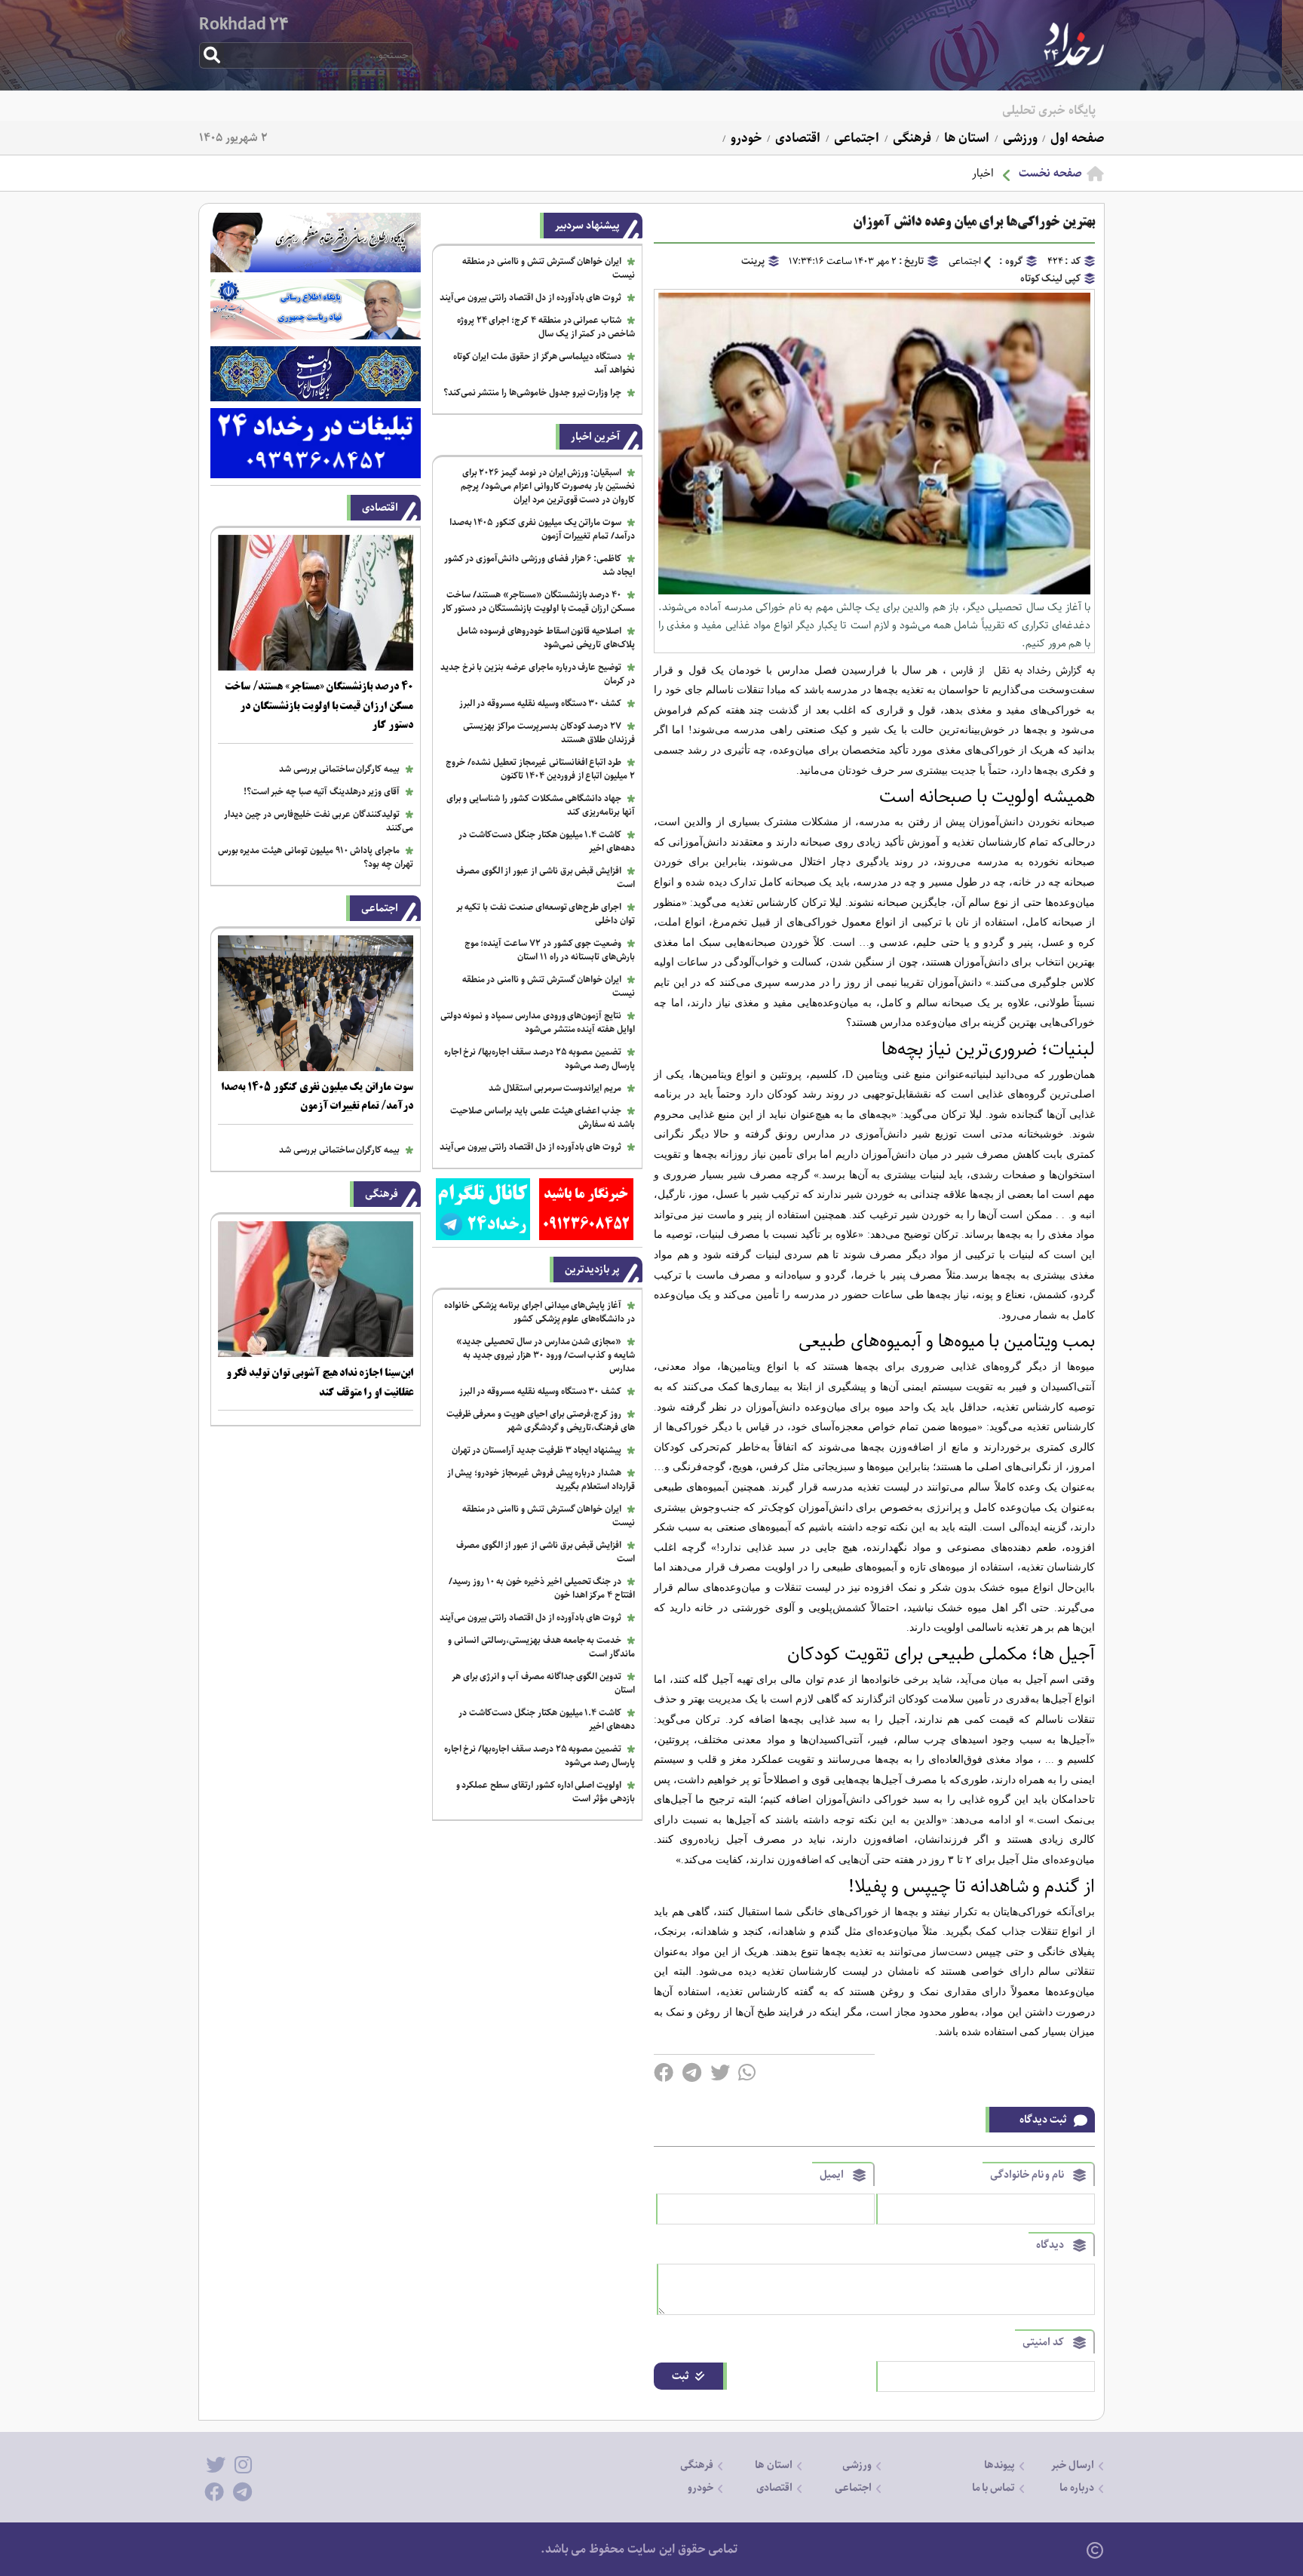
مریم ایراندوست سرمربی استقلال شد (555, 1088)
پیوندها (999, 2465)
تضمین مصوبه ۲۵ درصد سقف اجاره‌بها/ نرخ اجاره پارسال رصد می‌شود (540, 1059)
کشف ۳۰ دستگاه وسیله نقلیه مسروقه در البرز (541, 703)
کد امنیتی (1043, 2342)
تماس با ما (994, 2488)
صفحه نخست (1050, 173)
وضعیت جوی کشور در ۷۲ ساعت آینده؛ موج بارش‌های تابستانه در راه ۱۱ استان (550, 950)
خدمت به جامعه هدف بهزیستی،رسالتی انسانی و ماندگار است (541, 1647)
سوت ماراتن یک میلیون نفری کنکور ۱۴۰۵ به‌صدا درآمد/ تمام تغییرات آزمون (542, 529)
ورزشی (1019, 138)
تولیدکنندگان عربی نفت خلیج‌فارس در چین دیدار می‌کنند (319, 821)
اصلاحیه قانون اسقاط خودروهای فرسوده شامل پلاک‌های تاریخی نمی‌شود (546, 638)
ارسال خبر (1073, 2465)
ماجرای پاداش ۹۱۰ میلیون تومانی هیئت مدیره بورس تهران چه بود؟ (316, 857)
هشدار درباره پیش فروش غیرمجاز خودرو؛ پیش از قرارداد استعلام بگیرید (541, 1480)
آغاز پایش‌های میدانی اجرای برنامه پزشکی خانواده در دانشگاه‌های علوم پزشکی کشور (540, 1312)
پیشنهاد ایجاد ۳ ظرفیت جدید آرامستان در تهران (537, 1450)
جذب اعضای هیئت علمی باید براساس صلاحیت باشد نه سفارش (543, 1118)
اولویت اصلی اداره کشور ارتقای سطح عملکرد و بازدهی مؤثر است (546, 1792)
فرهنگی (911, 138)
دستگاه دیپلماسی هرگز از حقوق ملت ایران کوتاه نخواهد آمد (544, 363)
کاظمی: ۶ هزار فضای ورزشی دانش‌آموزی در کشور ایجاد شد (540, 565)
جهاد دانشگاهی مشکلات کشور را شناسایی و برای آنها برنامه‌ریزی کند (541, 805)
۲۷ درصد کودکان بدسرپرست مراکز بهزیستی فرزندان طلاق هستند (549, 733)
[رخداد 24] (1074, 63)
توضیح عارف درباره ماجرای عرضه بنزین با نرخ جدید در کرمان (538, 674)
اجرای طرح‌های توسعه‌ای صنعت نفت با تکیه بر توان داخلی (546, 914)
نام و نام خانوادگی (1027, 2175)
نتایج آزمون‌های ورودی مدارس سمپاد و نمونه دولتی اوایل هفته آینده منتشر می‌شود (538, 1022)
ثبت (681, 2376)
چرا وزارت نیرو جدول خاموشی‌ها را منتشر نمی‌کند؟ (533, 393)
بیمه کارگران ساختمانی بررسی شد (339, 769)
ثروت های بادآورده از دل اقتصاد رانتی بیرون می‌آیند (530, 298)
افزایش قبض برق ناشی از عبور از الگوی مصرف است (546, 878)
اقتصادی (796, 138)
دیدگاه (1050, 2245)
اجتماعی (855, 138)
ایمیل (832, 2175)
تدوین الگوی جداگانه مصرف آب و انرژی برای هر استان (543, 1683)
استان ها (965, 138)
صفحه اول (1076, 138)
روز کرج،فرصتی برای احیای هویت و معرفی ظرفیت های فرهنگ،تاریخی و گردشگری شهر (541, 1421)
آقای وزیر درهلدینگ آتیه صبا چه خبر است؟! (322, 792)
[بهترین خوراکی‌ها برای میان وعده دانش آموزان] (874, 591)
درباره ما (1077, 2488)
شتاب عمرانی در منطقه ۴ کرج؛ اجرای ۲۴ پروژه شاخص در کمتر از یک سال (546, 327)
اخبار (983, 173)
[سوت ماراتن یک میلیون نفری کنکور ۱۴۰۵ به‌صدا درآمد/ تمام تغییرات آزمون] (316, 1068)
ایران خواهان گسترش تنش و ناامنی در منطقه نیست (549, 268)
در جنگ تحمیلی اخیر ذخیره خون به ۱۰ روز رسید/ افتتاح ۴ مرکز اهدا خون (542, 1588)
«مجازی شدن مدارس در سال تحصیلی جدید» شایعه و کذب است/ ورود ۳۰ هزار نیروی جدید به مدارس (546, 1355)
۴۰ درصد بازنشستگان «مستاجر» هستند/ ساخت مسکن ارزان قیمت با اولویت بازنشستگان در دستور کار (538, 602)
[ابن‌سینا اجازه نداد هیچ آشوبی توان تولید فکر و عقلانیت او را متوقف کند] (316, 1354)
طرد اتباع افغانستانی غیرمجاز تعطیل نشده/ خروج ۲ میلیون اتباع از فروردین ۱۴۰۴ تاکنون (540, 769)
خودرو (745, 138)
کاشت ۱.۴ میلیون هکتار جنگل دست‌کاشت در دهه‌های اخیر (547, 841)
